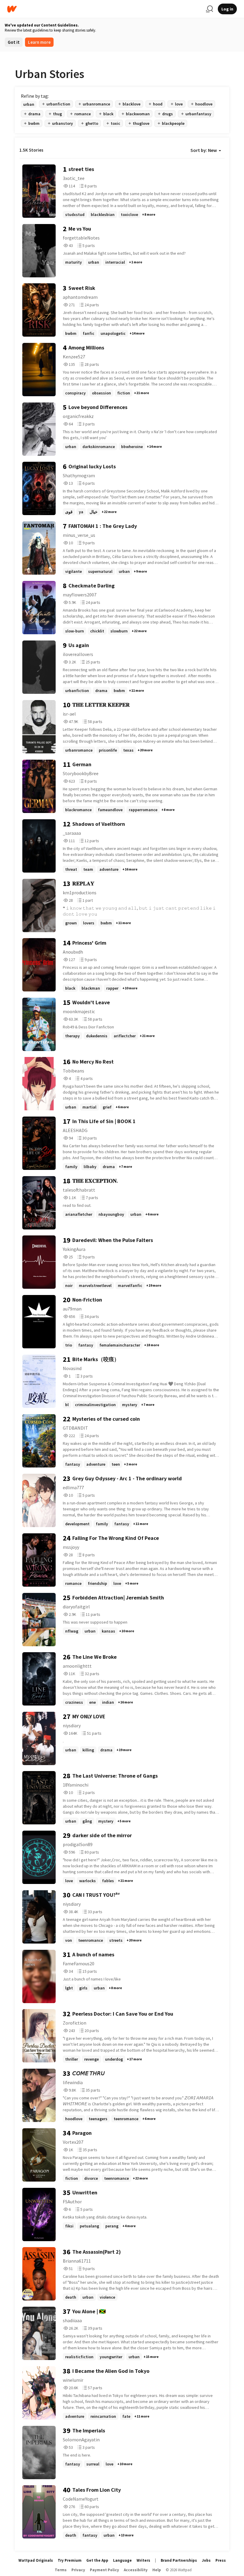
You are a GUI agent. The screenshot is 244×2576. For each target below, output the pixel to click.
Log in (227, 9)
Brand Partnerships (179, 2560)
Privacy (78, 2570)
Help (157, 2570)
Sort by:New (204, 150)
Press (221, 2560)
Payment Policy (104, 2570)
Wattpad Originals (36, 2560)
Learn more (39, 42)
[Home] (104, 9)
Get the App (97, 2560)
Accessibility (136, 2570)
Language (122, 2560)
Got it (14, 42)
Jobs (206, 2560)
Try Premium (70, 2560)
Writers (143, 2560)
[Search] (209, 9)
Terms (61, 2570)
